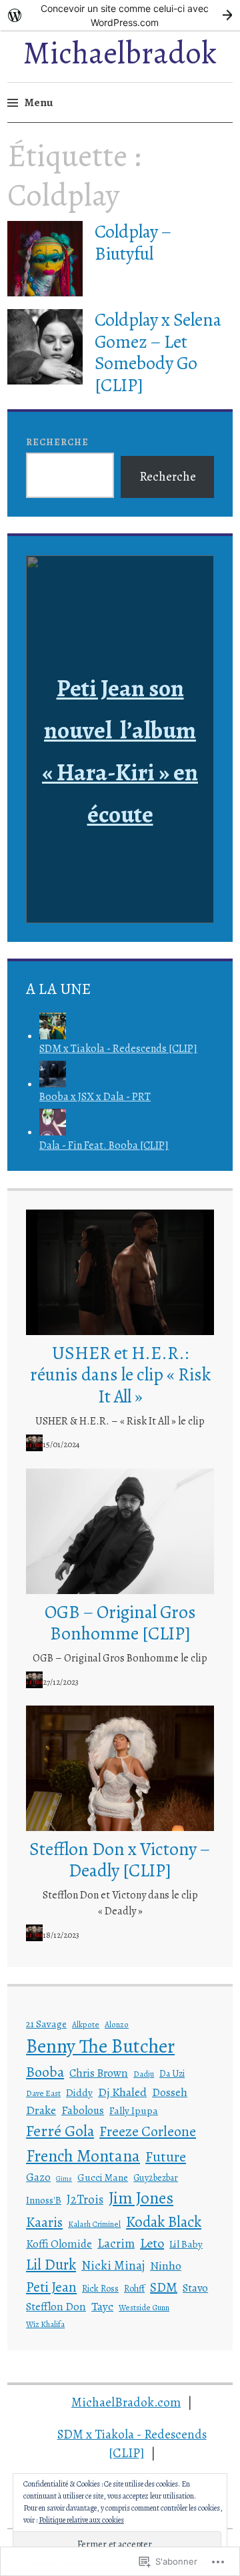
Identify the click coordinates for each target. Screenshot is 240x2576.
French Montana (83, 2156)
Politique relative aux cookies (81, 2520)
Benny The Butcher (100, 2046)
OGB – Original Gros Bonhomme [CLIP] (120, 1623)
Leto (152, 2243)
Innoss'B (44, 2200)
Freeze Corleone (148, 2131)
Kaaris (44, 2222)
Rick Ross (100, 2289)
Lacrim (116, 2243)
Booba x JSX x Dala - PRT (95, 1097)
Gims (64, 2178)
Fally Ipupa (134, 2111)
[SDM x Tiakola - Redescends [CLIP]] (53, 1036)
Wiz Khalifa (45, 2324)
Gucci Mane (103, 2177)
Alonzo (117, 2025)
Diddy (79, 2093)
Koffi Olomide (59, 2244)
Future (166, 2157)
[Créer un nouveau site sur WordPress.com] (120, 15)
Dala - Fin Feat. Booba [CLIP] (104, 1145)
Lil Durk (51, 2265)
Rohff (134, 2289)
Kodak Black (164, 2222)
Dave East (43, 2093)
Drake (41, 2110)
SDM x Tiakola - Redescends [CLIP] (118, 1049)
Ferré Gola (60, 2131)
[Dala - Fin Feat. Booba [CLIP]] (53, 1132)
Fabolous (83, 2110)
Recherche (57, 442)
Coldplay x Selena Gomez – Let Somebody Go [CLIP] (158, 352)
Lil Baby (186, 2244)
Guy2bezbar (156, 2178)
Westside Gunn (144, 2308)
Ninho (166, 2266)
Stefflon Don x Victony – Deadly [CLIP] (120, 1860)
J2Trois (85, 2199)
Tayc (102, 2306)
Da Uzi (172, 2074)
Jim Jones (141, 2198)
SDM (164, 2287)
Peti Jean (51, 2287)
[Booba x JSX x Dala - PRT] (53, 1084)
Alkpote (86, 2025)
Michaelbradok (120, 53)
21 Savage (46, 2024)
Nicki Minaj (113, 2265)
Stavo (195, 2288)
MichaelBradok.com (126, 2402)
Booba (45, 2072)
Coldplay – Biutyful (133, 242)
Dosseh (170, 2092)
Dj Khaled (122, 2092)
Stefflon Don (56, 2307)
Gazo (38, 2177)
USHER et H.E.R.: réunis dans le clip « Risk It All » (120, 1375)
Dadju (144, 2074)
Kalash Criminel (94, 2224)
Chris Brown (99, 2073)
